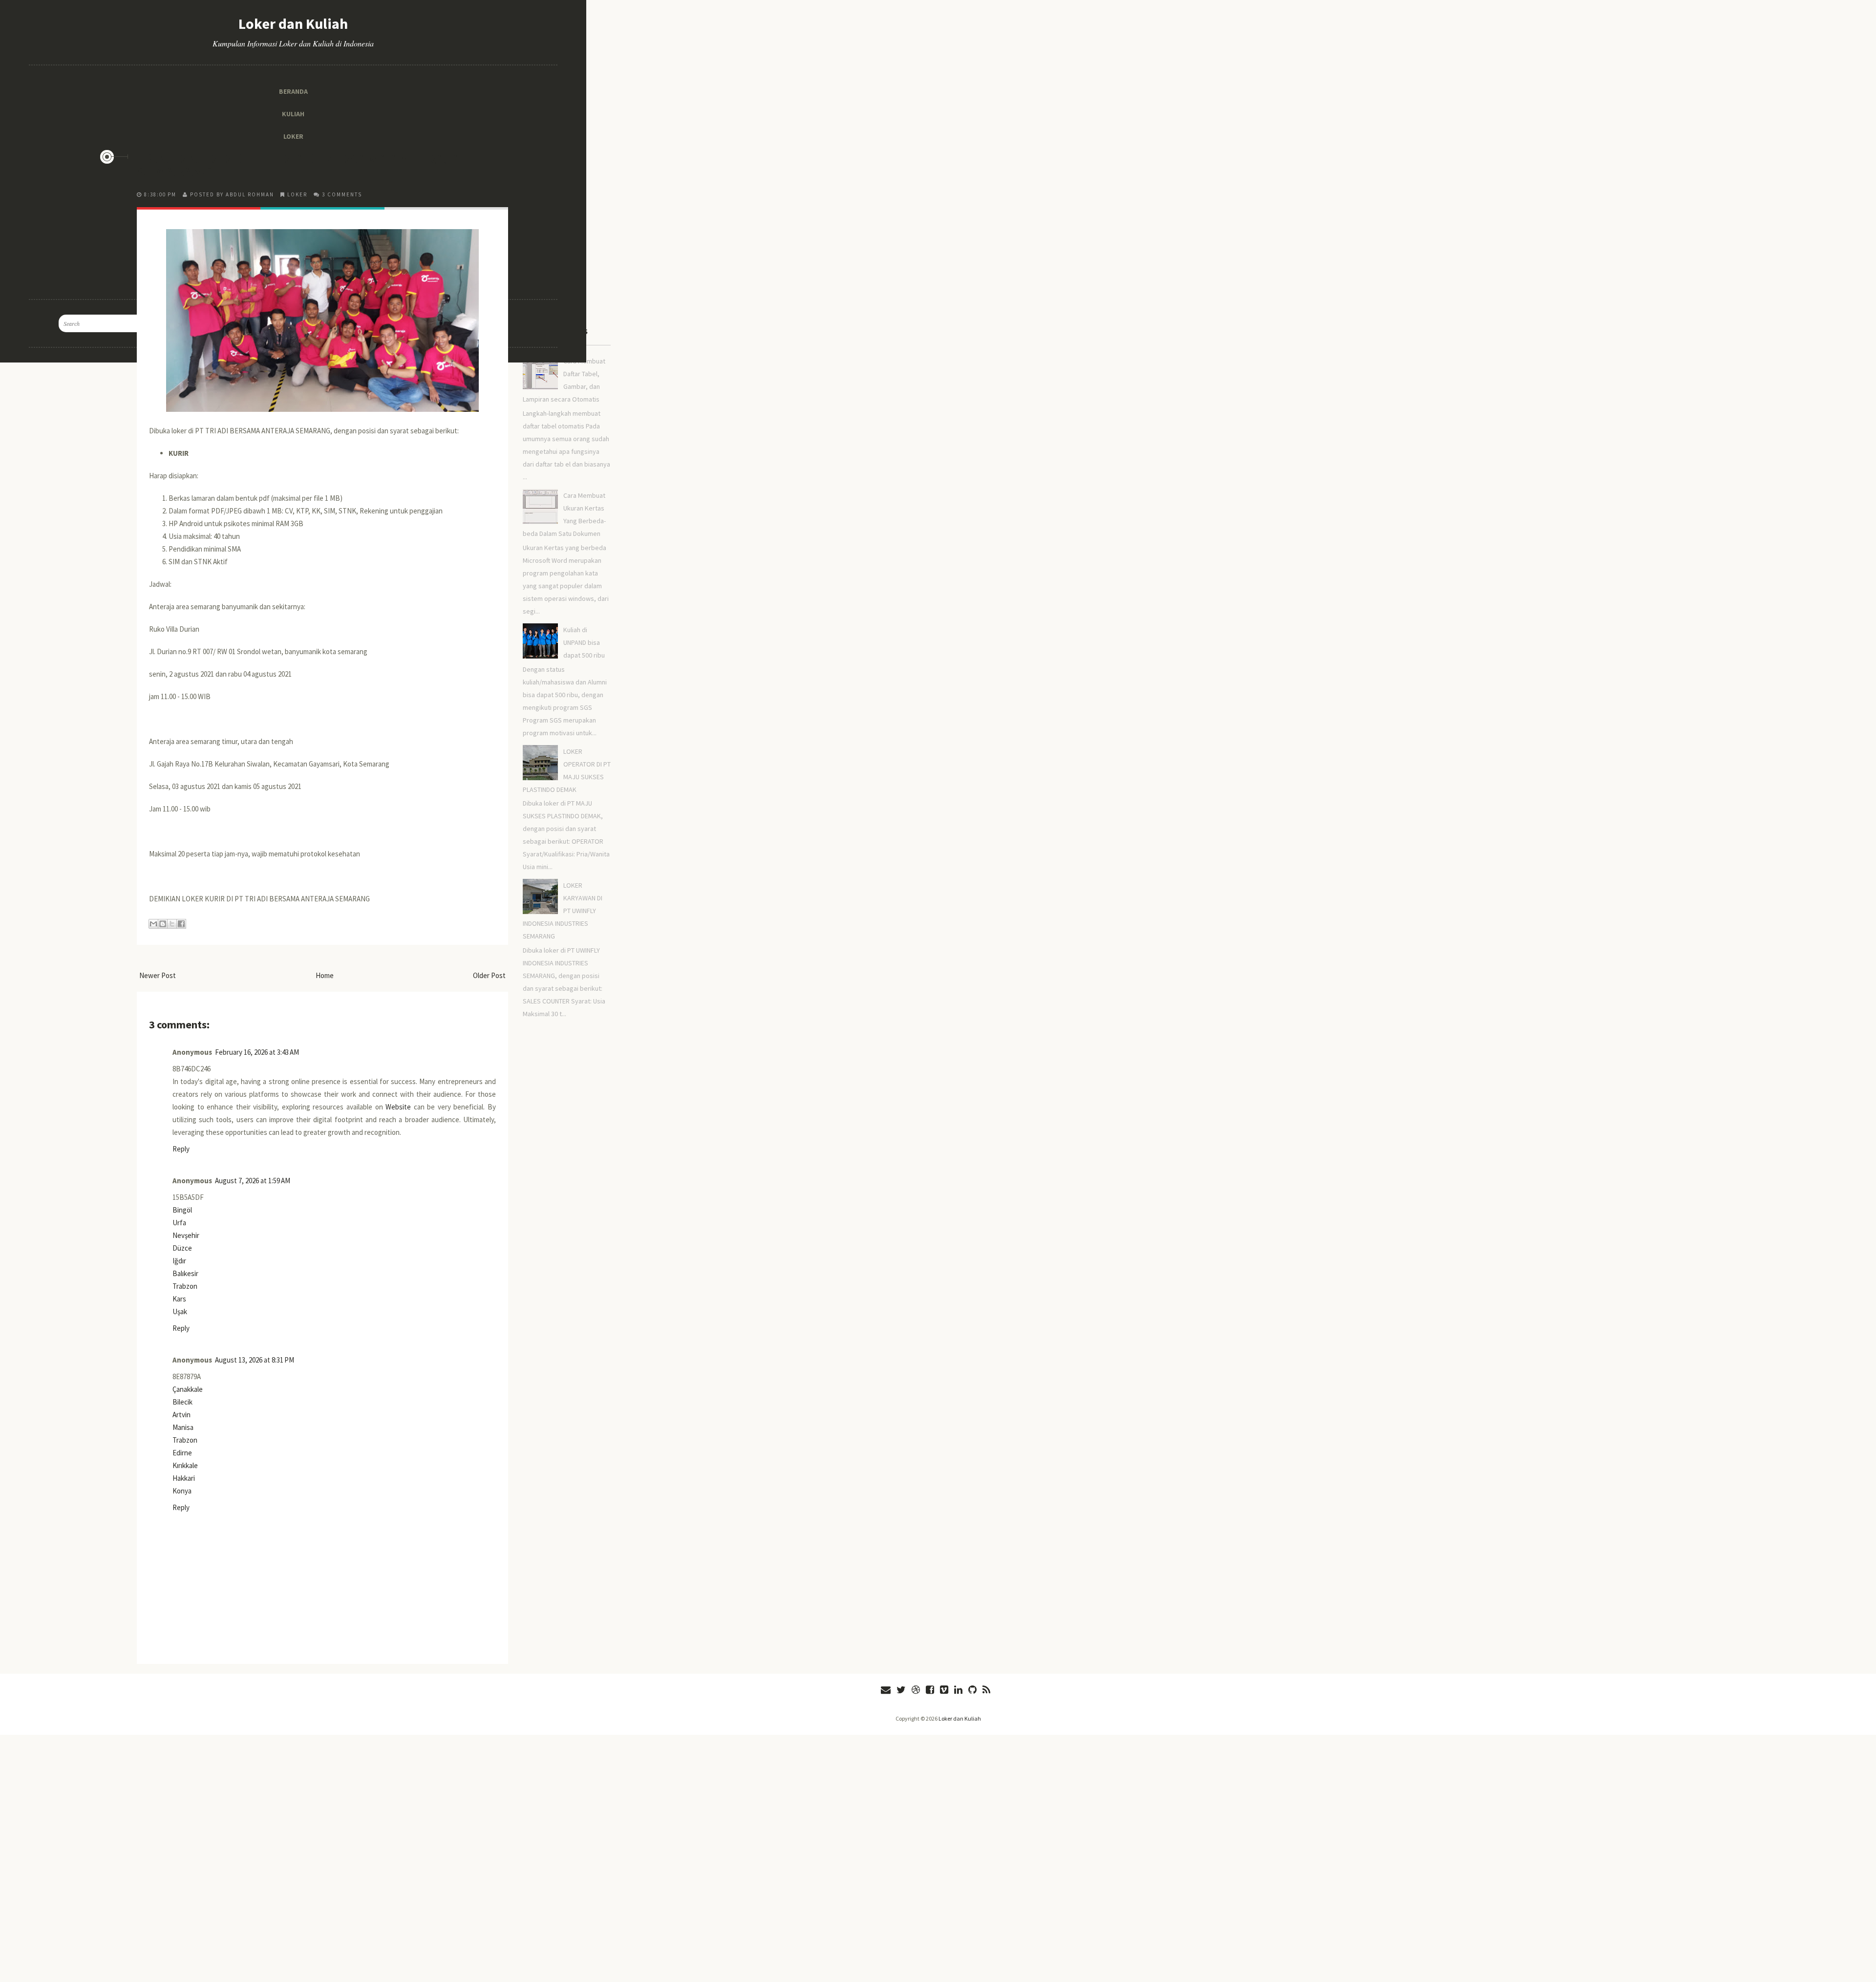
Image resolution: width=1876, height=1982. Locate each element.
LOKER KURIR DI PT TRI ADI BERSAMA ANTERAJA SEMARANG (299, 165)
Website (398, 1107)
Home (325, 975)
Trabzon (185, 1286)
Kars (179, 1299)
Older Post (489, 975)
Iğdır (179, 1261)
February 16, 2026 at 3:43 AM (257, 1052)
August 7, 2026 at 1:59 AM (253, 1181)
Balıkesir (185, 1273)
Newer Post (158, 975)
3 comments (342, 194)
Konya (182, 1491)
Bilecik (182, 1402)
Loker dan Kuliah (960, 1718)
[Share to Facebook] (181, 924)
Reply (181, 1149)
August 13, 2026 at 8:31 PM (255, 1360)
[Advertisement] (322, 68)
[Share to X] (172, 924)
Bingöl (182, 1210)
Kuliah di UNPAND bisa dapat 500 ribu (584, 642)
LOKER (297, 194)
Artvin (181, 1415)
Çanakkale (188, 1389)
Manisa (183, 1427)
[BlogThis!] (163, 924)
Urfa (179, 1223)
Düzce (182, 1248)
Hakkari (184, 1478)
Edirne (182, 1453)
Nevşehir (186, 1235)
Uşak (180, 1311)
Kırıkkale (185, 1465)
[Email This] (153, 924)
